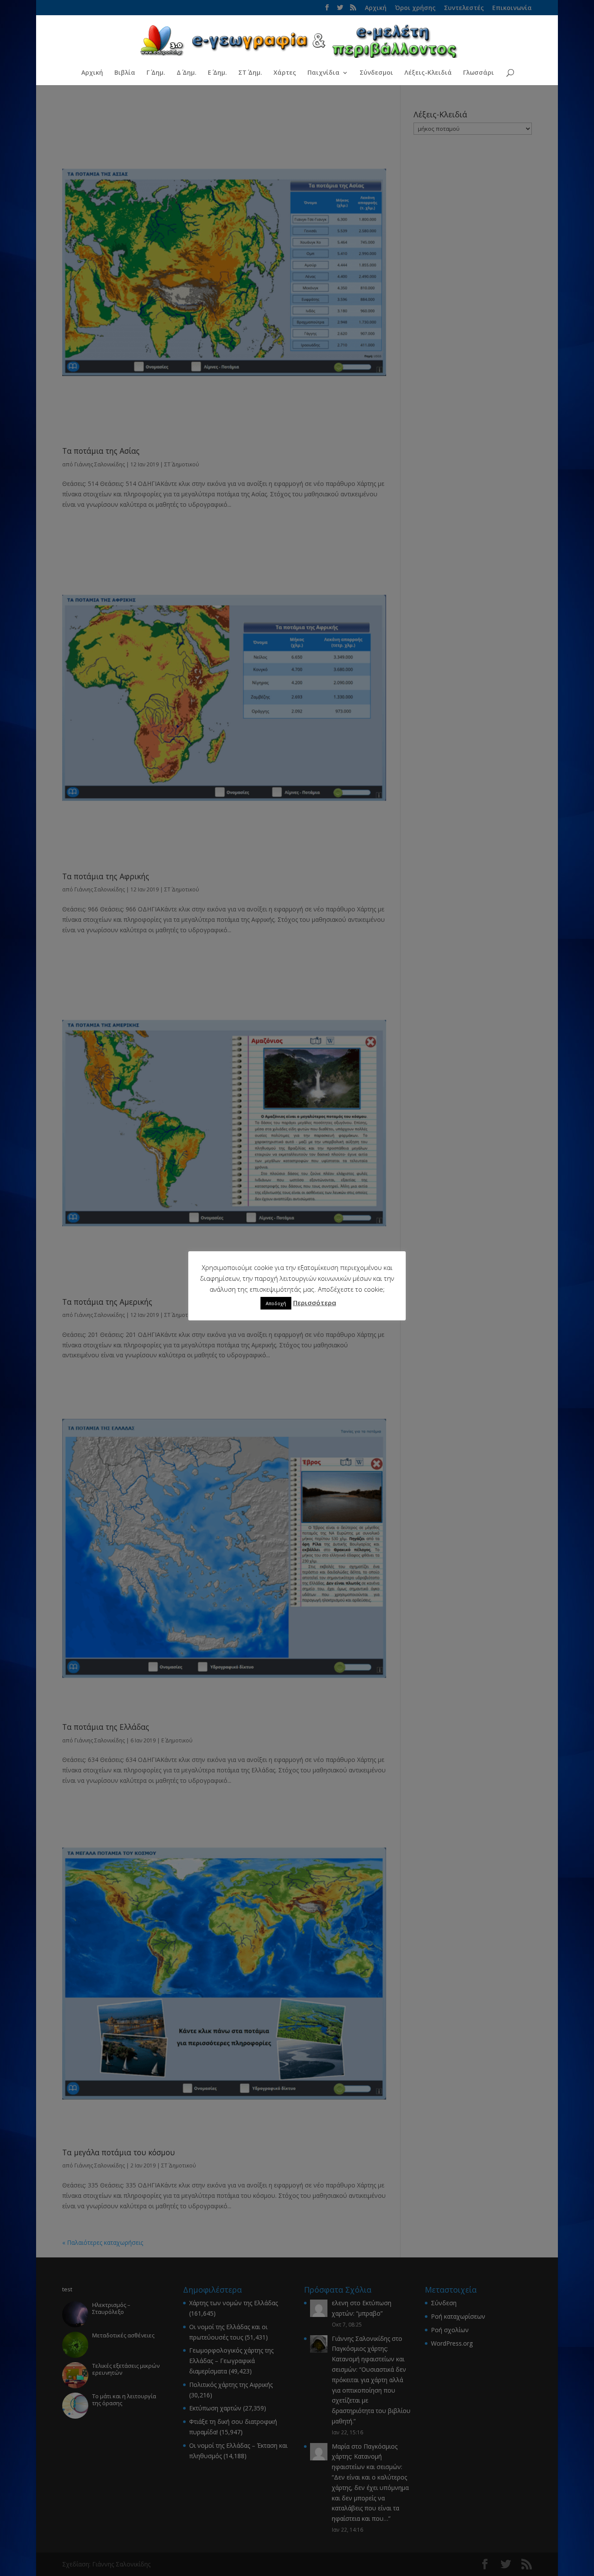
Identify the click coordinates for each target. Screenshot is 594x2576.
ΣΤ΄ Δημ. (250, 73)
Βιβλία (125, 73)
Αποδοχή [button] (276, 1303)
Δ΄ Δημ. (187, 73)
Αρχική (92, 73)
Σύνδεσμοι (376, 73)
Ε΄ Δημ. (217, 73)
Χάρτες (285, 73)
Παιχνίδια (324, 73)
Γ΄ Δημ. (156, 73)
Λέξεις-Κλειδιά (428, 73)
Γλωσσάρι (479, 73)
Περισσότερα (315, 1303)
